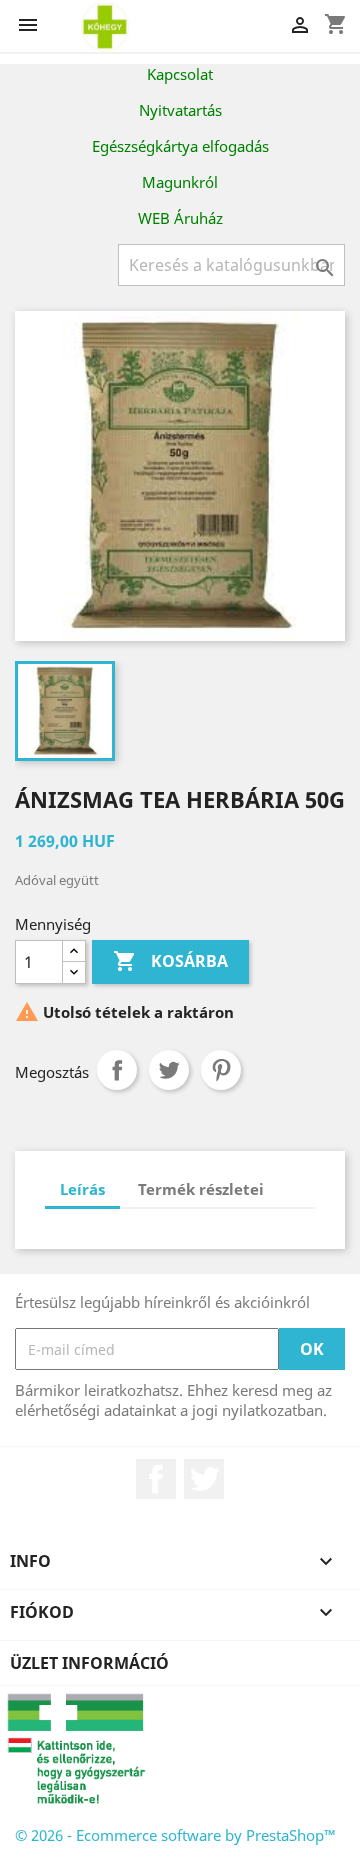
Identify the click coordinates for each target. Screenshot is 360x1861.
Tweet (169, 1070)
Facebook (156, 1479)
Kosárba (170, 961)
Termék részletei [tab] (201, 1189)
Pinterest (221, 1070)
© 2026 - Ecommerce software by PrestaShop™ (175, 1835)
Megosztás (117, 1070)
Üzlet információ (89, 1663)
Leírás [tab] (82, 1189)
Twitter (204, 1479)
